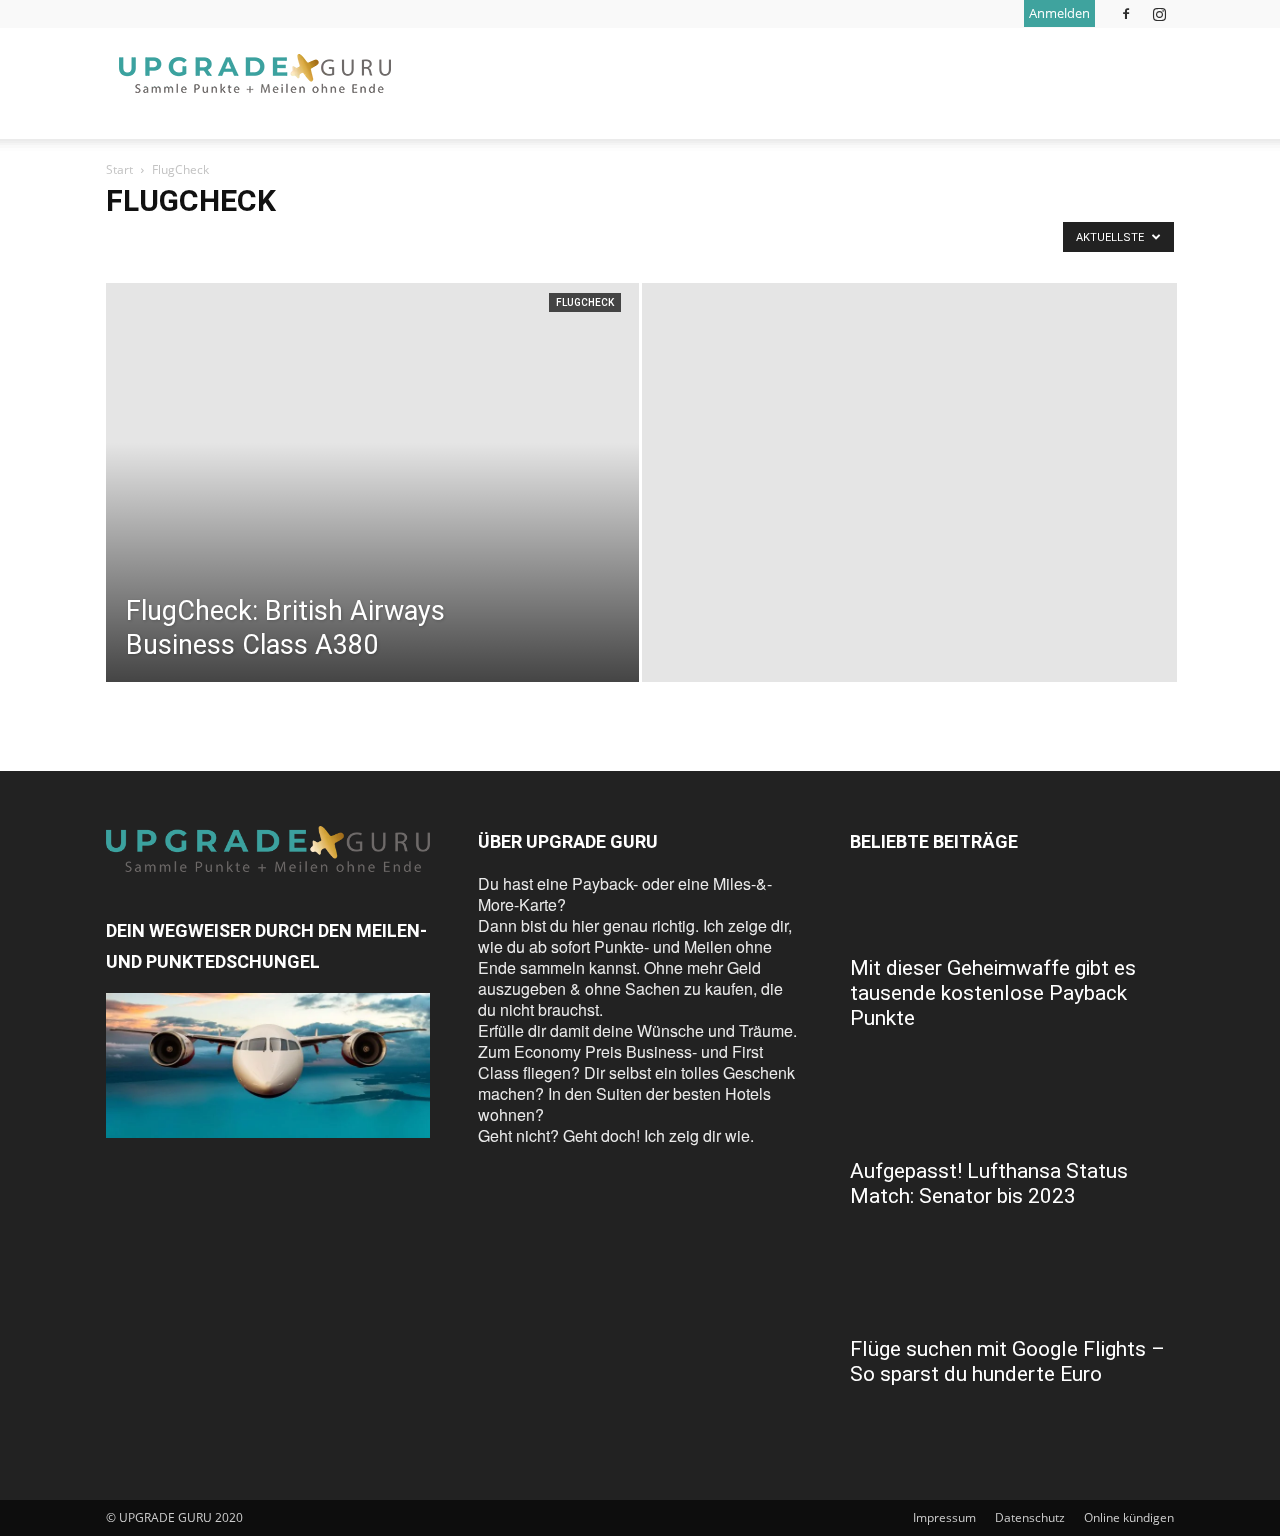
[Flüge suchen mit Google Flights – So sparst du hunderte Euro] (1012, 1289)
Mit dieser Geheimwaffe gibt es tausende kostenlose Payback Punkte (993, 993)
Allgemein (186, 242)
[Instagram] (1159, 13)
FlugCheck (585, 302)
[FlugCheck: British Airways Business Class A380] (372, 514)
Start (119, 169)
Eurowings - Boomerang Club (641, 242)
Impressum (944, 1517)
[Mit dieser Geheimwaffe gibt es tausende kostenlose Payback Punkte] (1012, 908)
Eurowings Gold (779, 242)
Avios (247, 242)
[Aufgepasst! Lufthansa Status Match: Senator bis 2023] (1012, 1111)
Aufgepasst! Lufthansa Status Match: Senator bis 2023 (989, 1183)
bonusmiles (396, 242)
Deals (531, 242)
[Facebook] (1126, 13)
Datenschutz (1030, 1517)
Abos (127, 242)
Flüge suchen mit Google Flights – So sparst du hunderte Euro (1007, 1361)
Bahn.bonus (313, 242)
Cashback (471, 242)
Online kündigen (1129, 1517)
